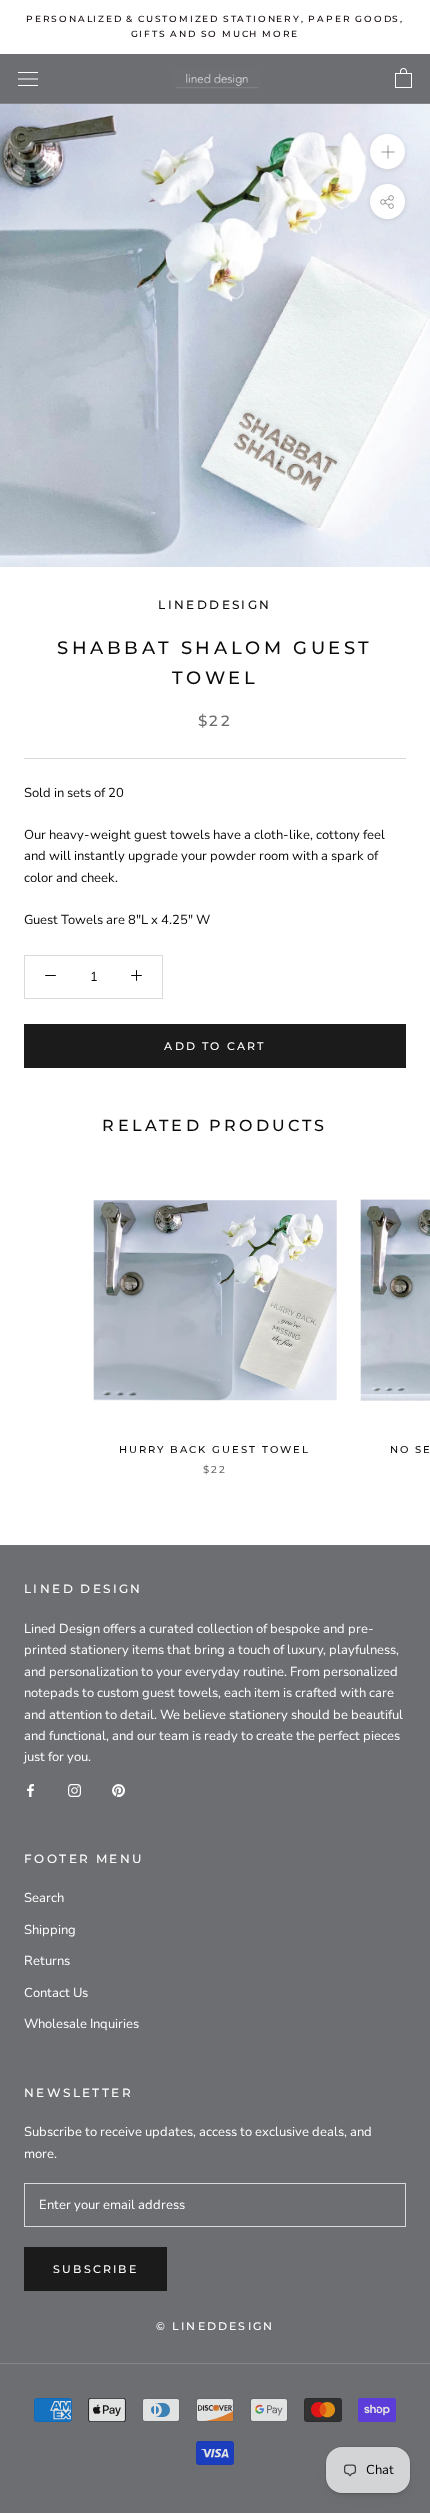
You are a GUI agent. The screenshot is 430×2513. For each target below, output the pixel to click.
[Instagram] (74, 1790)
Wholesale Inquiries (81, 2024)
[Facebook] (30, 1790)
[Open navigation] (28, 79)
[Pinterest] (118, 1790)
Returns (47, 1961)
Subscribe (95, 2269)
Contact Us (56, 1993)
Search (44, 1898)
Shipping (50, 1930)
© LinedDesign (215, 2326)
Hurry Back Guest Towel (214, 1449)
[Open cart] (403, 79)
